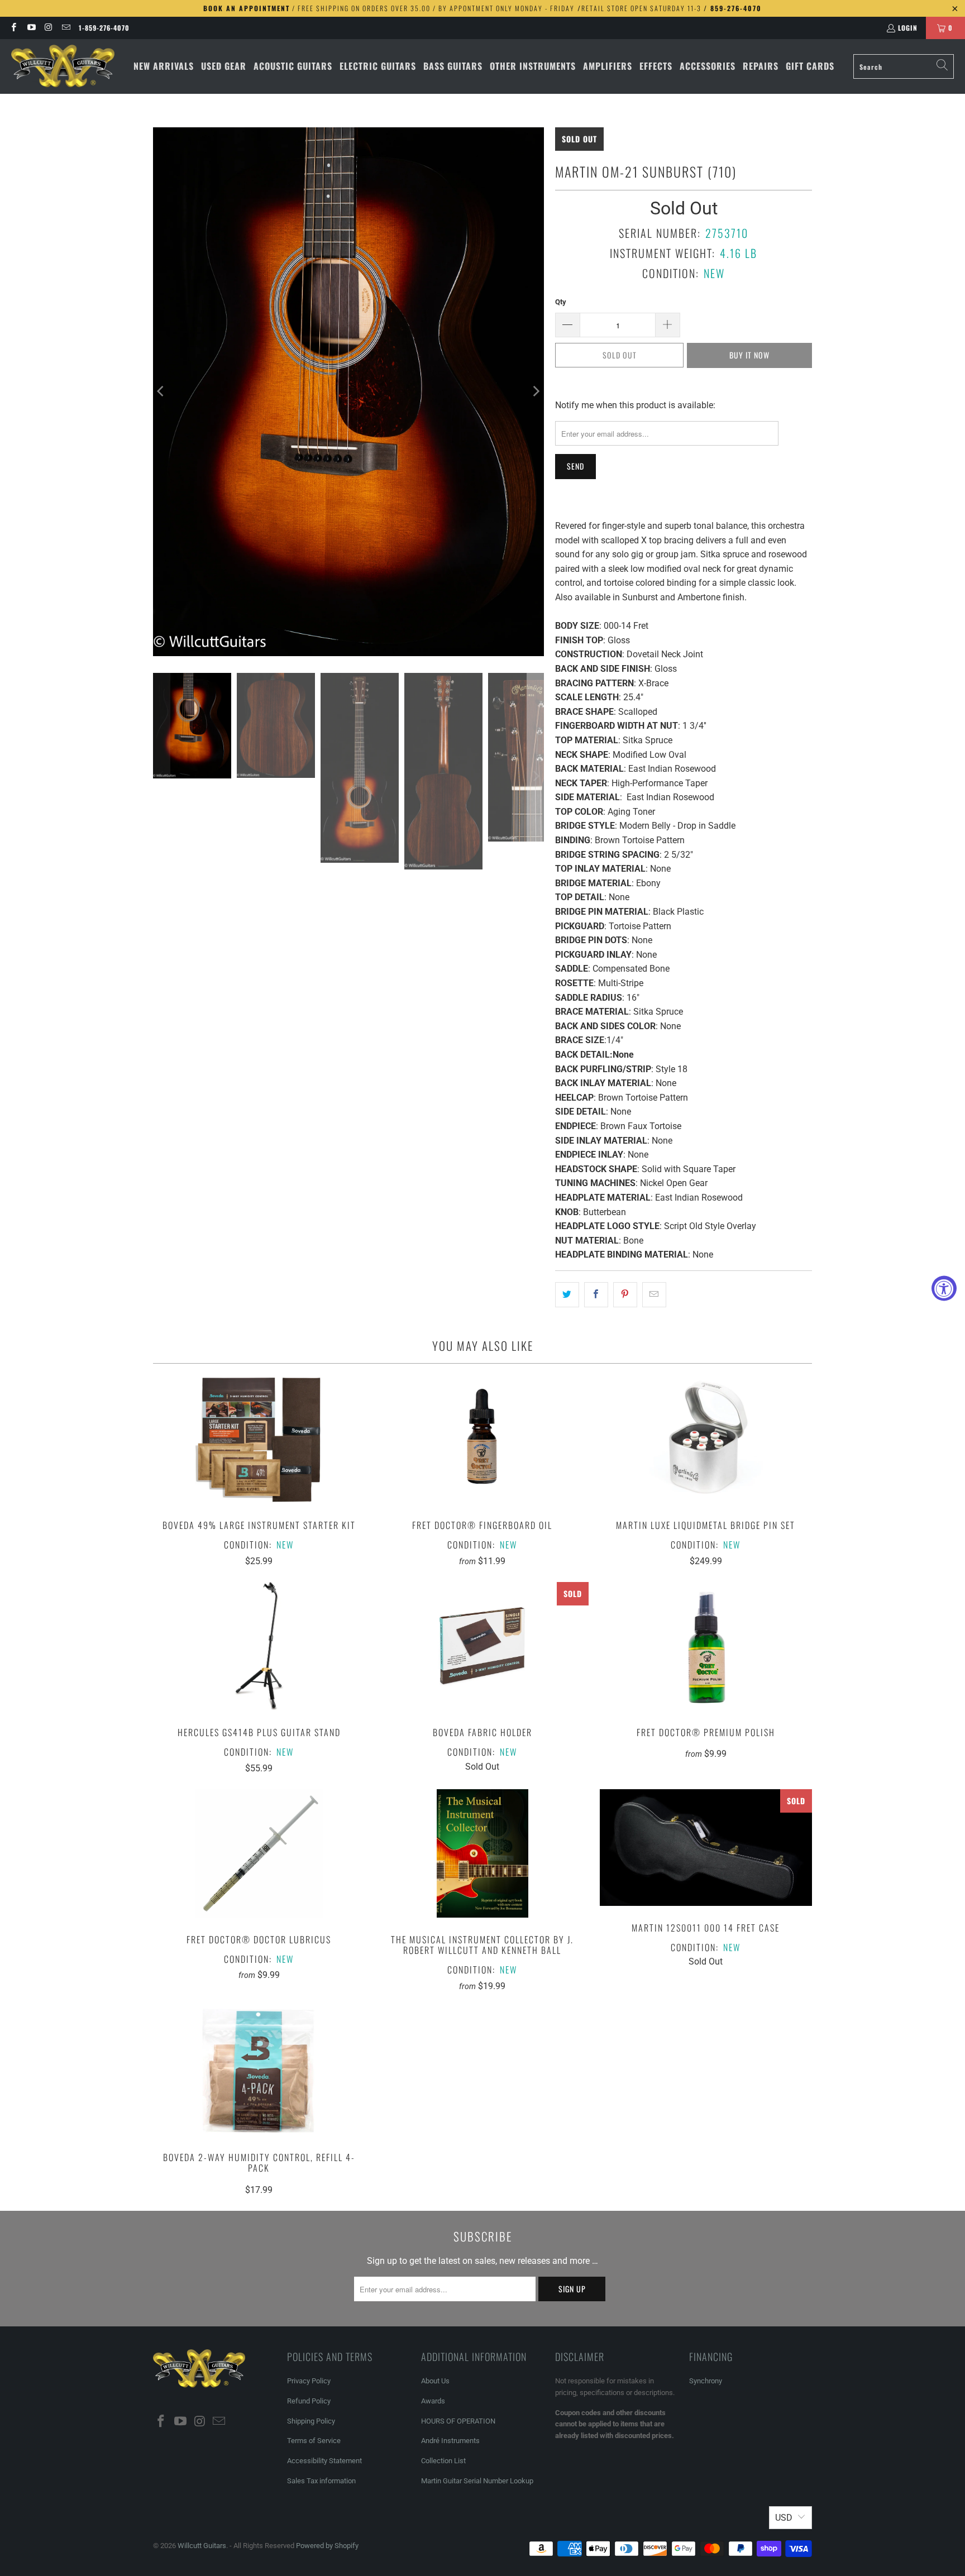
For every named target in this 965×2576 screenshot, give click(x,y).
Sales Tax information (321, 2481)
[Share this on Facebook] (596, 1295)
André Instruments (450, 2441)
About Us (435, 2381)
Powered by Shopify (327, 2546)
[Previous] (161, 391)
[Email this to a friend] (654, 1295)
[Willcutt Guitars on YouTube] (30, 28)
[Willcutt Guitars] (63, 66)
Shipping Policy (311, 2421)
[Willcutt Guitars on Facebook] (13, 28)
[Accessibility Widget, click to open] (944, 1288)
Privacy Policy (309, 2381)
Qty (561, 302)
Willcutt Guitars (202, 2546)
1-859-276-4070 (104, 28)
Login (908, 28)
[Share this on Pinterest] (625, 1295)
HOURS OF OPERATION (458, 2421)
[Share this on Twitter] (567, 1295)
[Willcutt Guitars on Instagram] (48, 28)
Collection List (443, 2461)
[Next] (536, 391)
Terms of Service (314, 2441)
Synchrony (706, 2381)
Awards (433, 2401)
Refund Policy (309, 2401)
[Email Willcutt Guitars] (66, 28)
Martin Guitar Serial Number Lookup (477, 2481)
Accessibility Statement (324, 2461)
